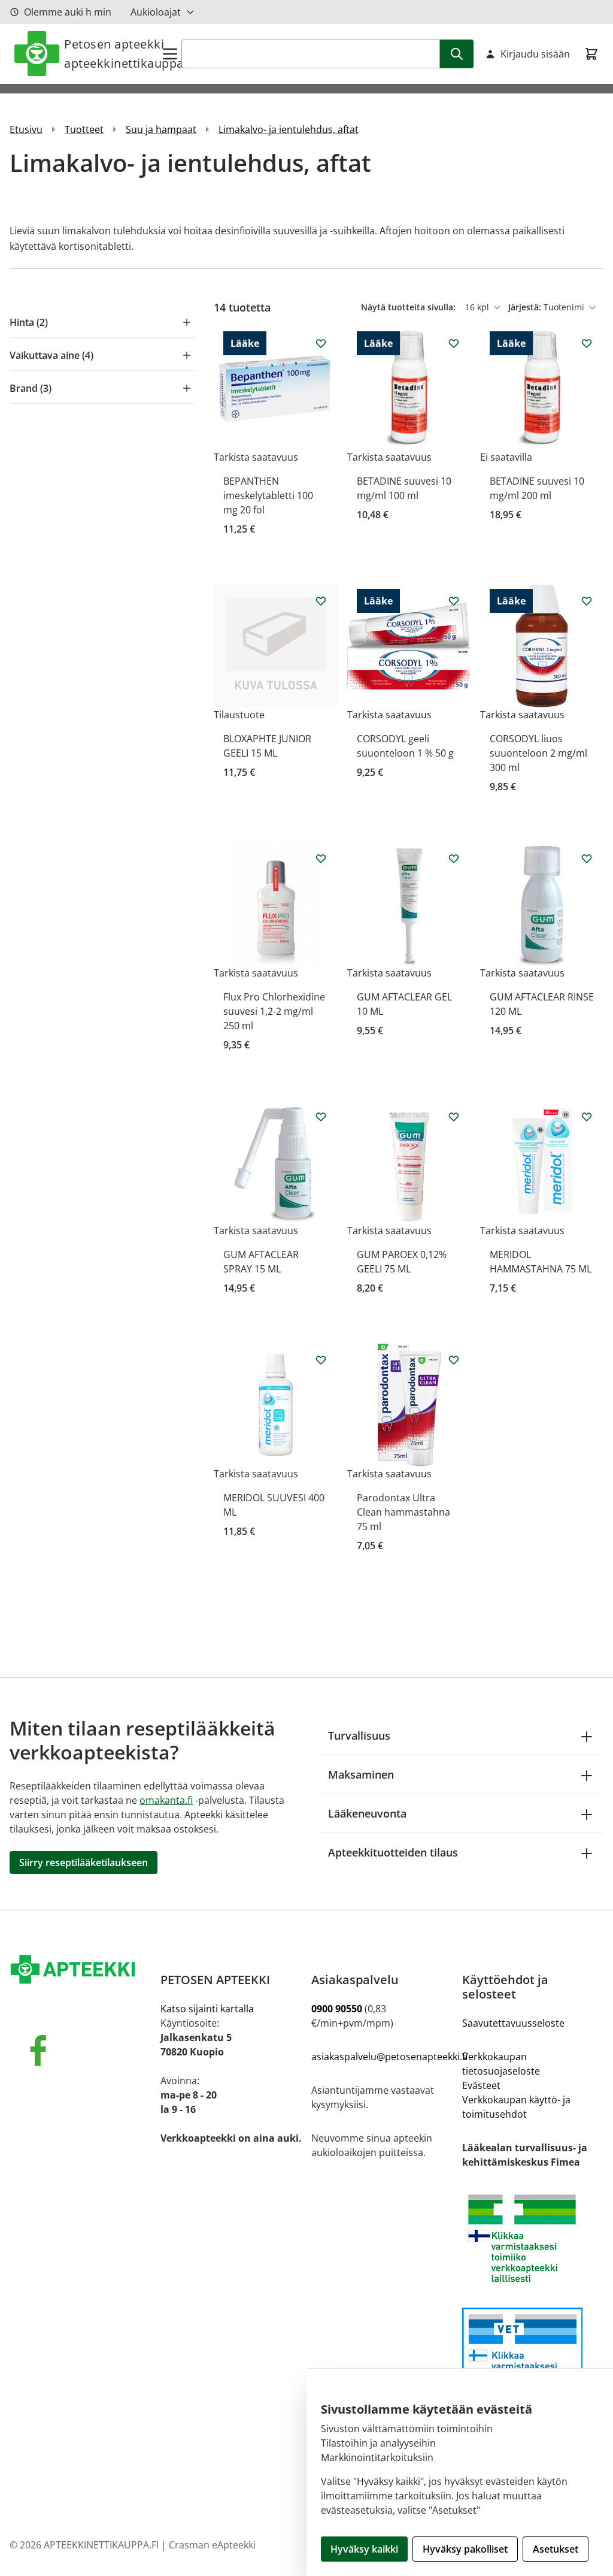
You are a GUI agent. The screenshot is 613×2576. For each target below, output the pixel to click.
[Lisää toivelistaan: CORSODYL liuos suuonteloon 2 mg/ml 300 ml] (587, 601)
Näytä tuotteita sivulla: (409, 307)
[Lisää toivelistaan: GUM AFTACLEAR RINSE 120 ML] (587, 858)
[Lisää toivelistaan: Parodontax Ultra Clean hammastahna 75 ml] (454, 1360)
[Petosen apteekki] (80, 1970)
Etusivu (26, 129)
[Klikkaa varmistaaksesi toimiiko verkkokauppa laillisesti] (533, 2238)
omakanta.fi (166, 1800)
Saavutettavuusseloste (513, 2023)
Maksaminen (361, 1774)
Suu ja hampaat (161, 129)
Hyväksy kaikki (364, 2549)
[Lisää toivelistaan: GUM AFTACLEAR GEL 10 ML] (454, 858)
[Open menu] (170, 54)
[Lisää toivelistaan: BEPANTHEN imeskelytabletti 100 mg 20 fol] (321, 343)
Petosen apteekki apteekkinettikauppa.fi (112, 54)
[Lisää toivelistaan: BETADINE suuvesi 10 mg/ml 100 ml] (454, 343)
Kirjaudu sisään (535, 54)
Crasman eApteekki (212, 2545)
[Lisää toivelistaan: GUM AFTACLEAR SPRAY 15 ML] (321, 1117)
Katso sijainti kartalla (207, 2009)
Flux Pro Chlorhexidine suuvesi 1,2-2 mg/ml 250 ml (274, 1011)
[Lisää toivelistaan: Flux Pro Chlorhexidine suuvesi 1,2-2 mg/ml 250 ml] (321, 858)
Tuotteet (84, 129)
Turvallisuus (359, 1736)
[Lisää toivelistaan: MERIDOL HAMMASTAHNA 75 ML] (587, 1117)
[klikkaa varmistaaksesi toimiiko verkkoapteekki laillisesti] (533, 2358)
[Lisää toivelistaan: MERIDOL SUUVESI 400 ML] (321, 1360)
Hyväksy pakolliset (465, 2549)
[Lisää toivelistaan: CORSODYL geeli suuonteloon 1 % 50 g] (454, 601)
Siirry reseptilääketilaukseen (84, 1863)
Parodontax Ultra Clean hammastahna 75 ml (403, 1512)
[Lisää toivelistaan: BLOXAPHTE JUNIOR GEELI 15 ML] (321, 601)
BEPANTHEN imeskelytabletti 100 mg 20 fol (268, 495)
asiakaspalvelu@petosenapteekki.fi (389, 2057)
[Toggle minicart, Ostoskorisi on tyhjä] (591, 54)
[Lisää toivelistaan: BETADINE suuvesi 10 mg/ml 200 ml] (587, 343)
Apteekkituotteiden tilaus (393, 1852)
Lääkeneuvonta (367, 1813)
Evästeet (481, 2085)
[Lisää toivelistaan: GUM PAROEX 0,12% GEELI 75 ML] (454, 1117)
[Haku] (457, 54)
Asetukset (556, 2549)
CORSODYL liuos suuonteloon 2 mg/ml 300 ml (538, 753)
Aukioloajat (156, 12)
